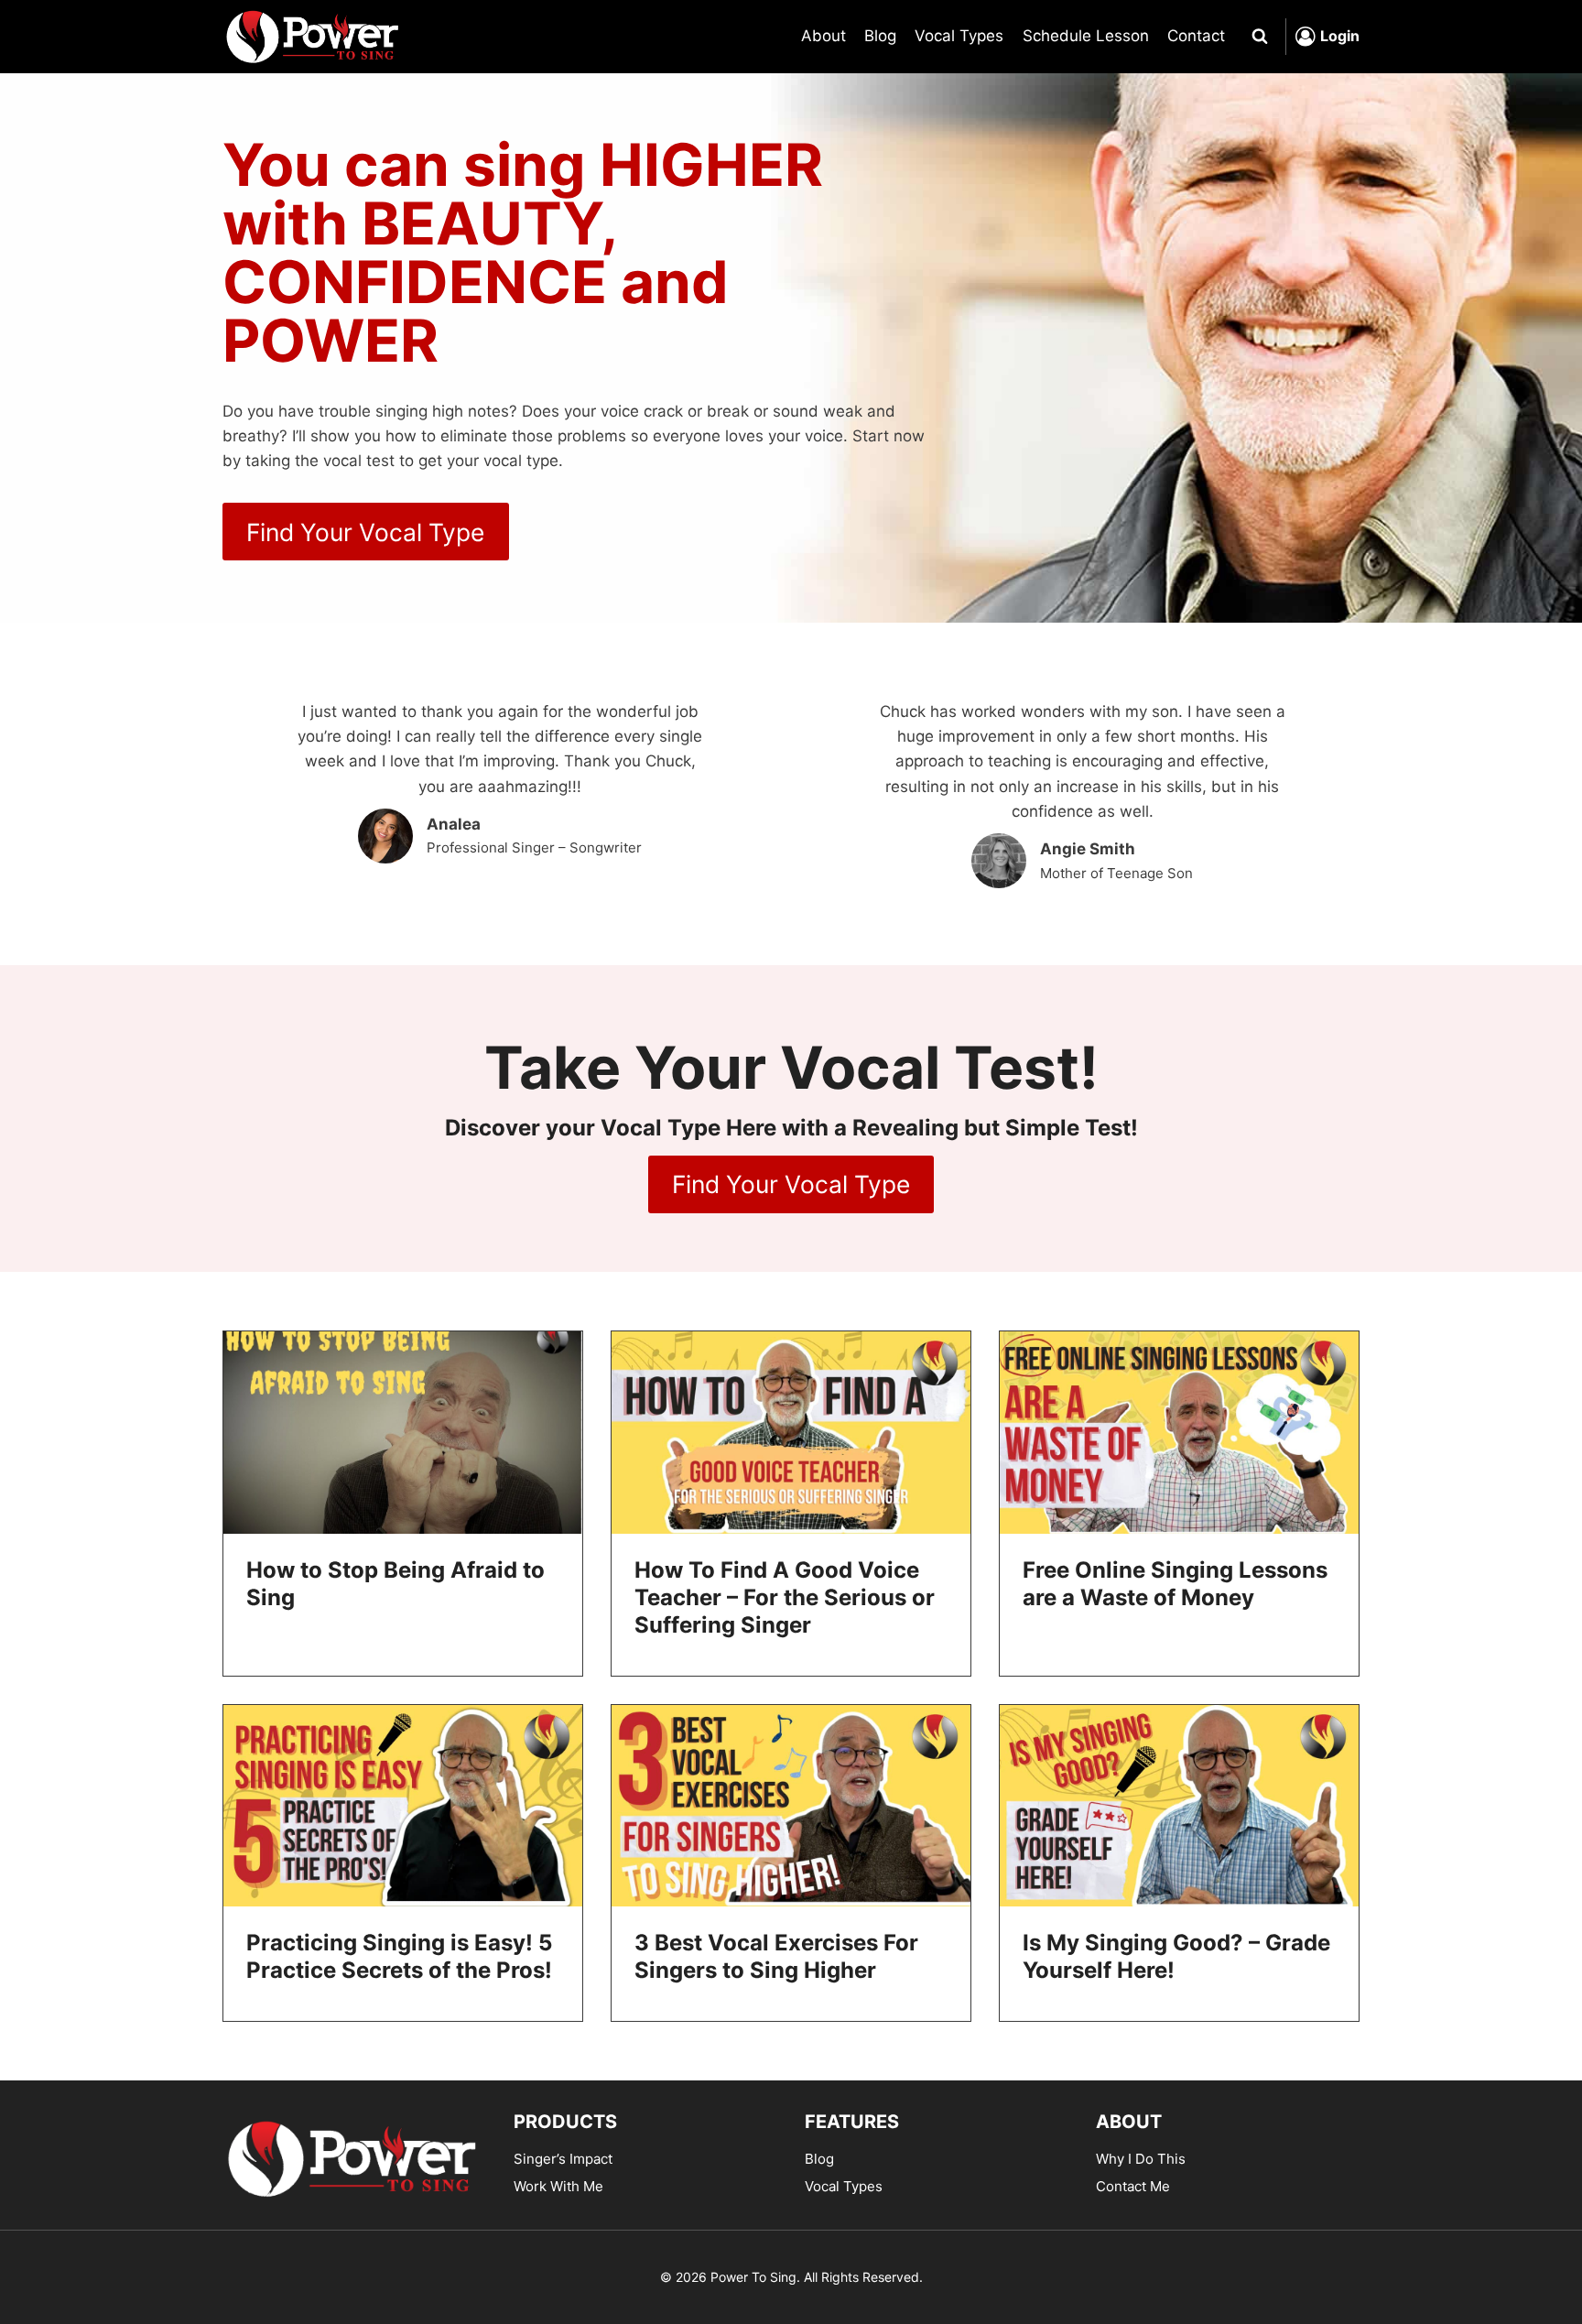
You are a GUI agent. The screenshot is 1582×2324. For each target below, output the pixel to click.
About (824, 36)
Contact (1196, 36)
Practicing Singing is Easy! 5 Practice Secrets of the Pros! (399, 1956)
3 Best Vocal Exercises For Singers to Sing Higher (776, 1956)
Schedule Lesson (1086, 36)
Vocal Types (959, 36)
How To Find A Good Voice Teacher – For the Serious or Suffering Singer (785, 1597)
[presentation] (403, 1433)
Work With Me (558, 2186)
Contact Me (1133, 2186)
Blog (880, 36)
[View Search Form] (1260, 37)
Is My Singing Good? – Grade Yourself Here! (1176, 1956)
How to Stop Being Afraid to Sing (395, 1584)
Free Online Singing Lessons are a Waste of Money (1175, 1584)
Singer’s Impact (563, 2159)
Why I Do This (1141, 2159)
